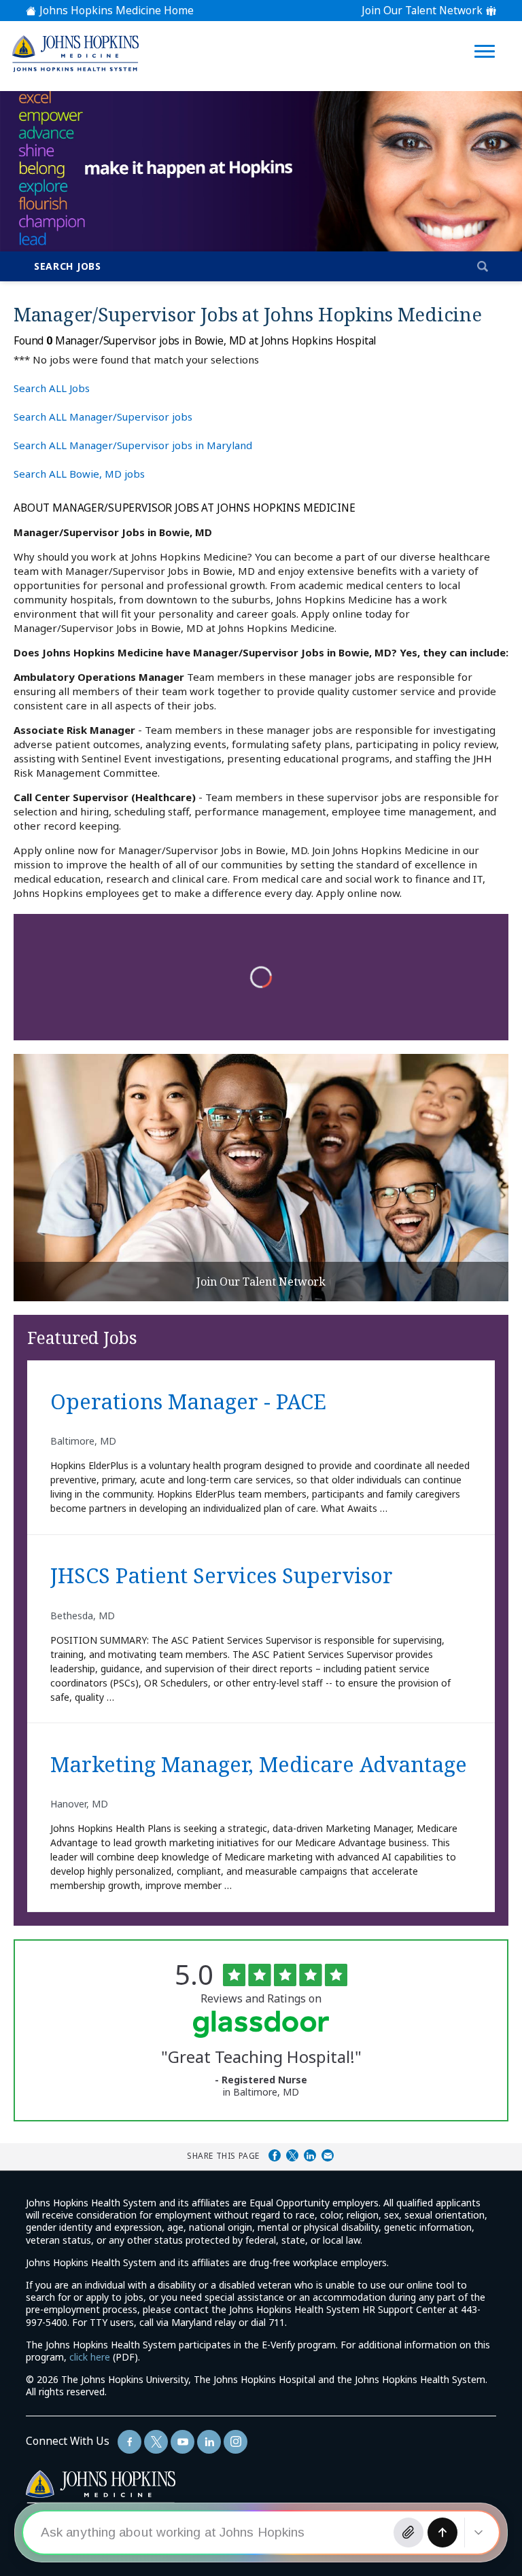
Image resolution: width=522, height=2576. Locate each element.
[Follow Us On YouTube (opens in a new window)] (182, 2442)
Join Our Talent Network (422, 11)
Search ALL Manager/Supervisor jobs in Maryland (133, 445)
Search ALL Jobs (52, 388)
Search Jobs (68, 266)
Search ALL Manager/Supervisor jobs (103, 417)
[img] (75, 53)
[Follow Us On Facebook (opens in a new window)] (129, 2442)
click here (90, 2357)
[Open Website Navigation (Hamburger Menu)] (487, 35)
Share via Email (328, 2155)
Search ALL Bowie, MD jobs (79, 474)
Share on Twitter (292, 2155)
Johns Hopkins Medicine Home (117, 11)
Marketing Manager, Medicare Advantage (259, 1765)
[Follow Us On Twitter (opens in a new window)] (156, 2442)
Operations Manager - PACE (188, 1402)
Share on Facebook (275, 2155)
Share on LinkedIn (310, 2155)
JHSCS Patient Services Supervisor (222, 1576)
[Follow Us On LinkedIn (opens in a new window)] (209, 2442)
